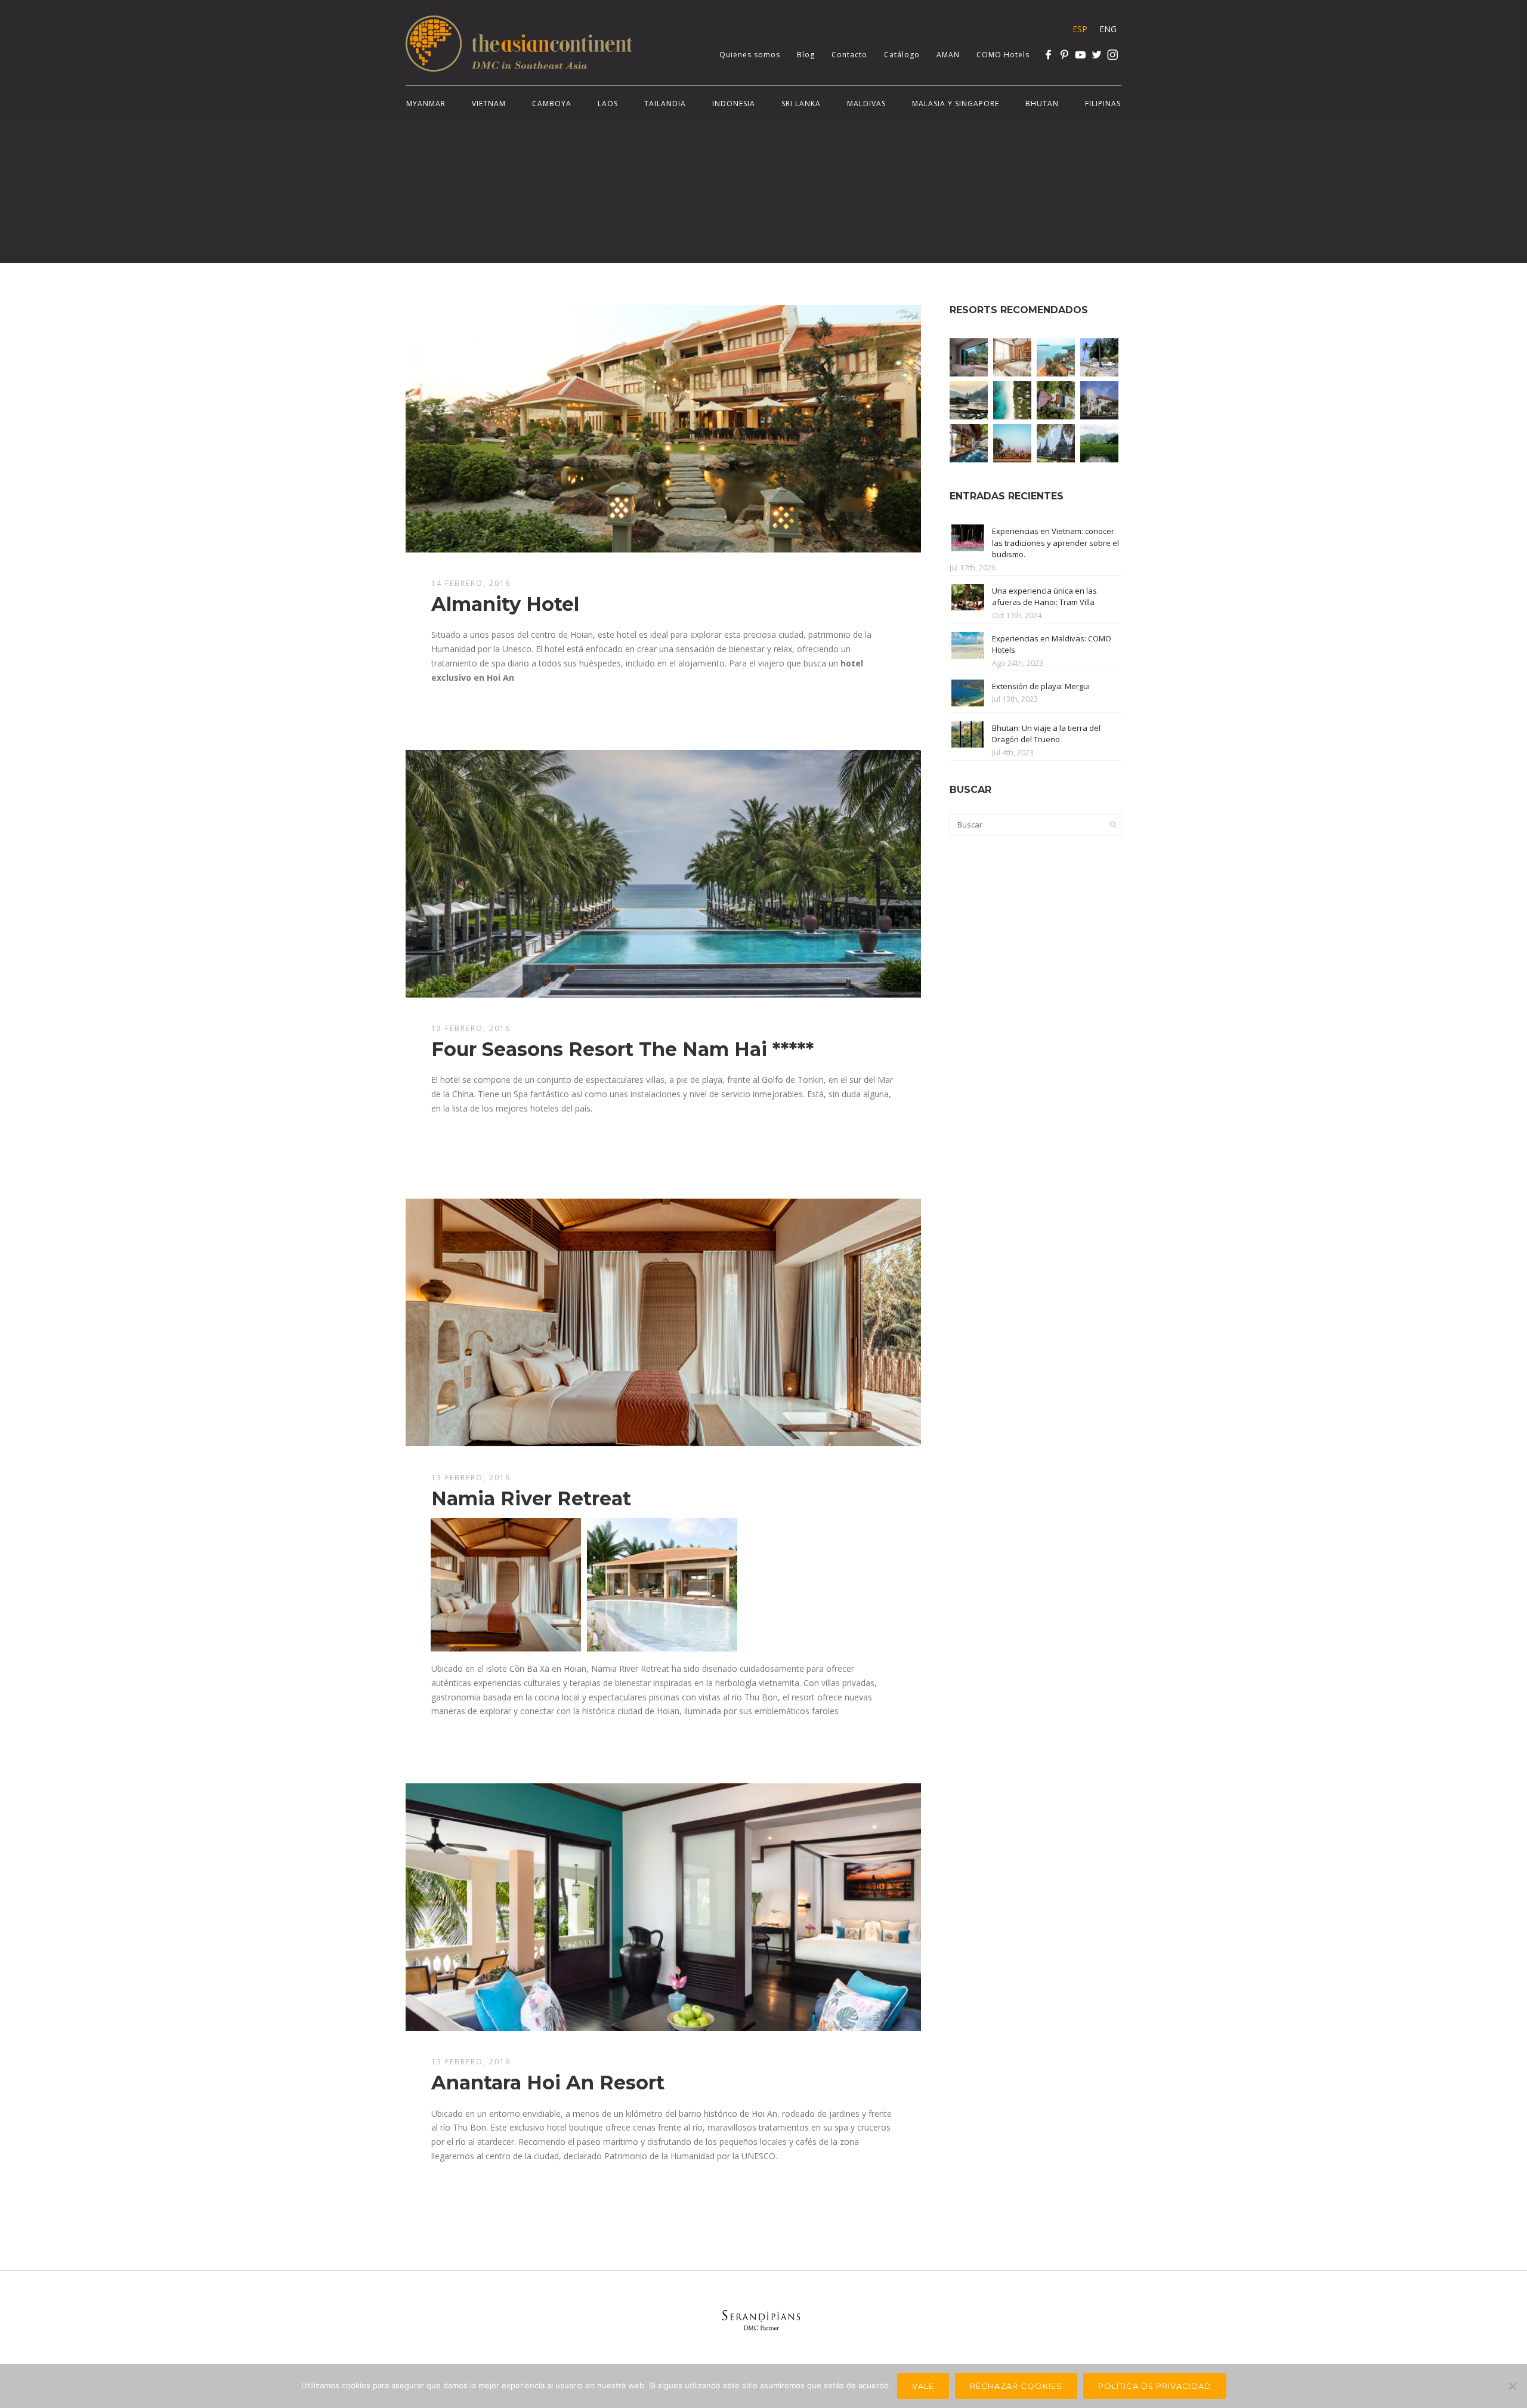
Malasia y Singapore (956, 104)
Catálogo (902, 55)
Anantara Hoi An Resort (548, 2083)
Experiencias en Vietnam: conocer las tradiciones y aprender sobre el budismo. (1055, 543)
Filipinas (1103, 104)
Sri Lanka (801, 104)
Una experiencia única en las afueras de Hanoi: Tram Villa (1044, 597)
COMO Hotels (1003, 55)
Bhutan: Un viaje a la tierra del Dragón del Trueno (1046, 734)
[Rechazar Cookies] (1512, 2386)
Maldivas (866, 104)
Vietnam (489, 104)
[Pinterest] (1064, 55)
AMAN (948, 55)
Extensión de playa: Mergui (1041, 686)
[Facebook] (1048, 55)
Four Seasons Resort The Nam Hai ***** (622, 1049)
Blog (806, 55)
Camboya (552, 104)
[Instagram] (1113, 55)
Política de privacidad (1155, 2386)
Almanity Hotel (505, 604)
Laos (608, 104)
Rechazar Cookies (1016, 2386)
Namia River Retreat (531, 1498)
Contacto (849, 55)
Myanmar (426, 104)
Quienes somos (750, 55)
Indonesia (734, 104)
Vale (923, 2386)
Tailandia (665, 104)
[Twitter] (1097, 55)
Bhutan (1042, 104)
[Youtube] (1081, 55)
